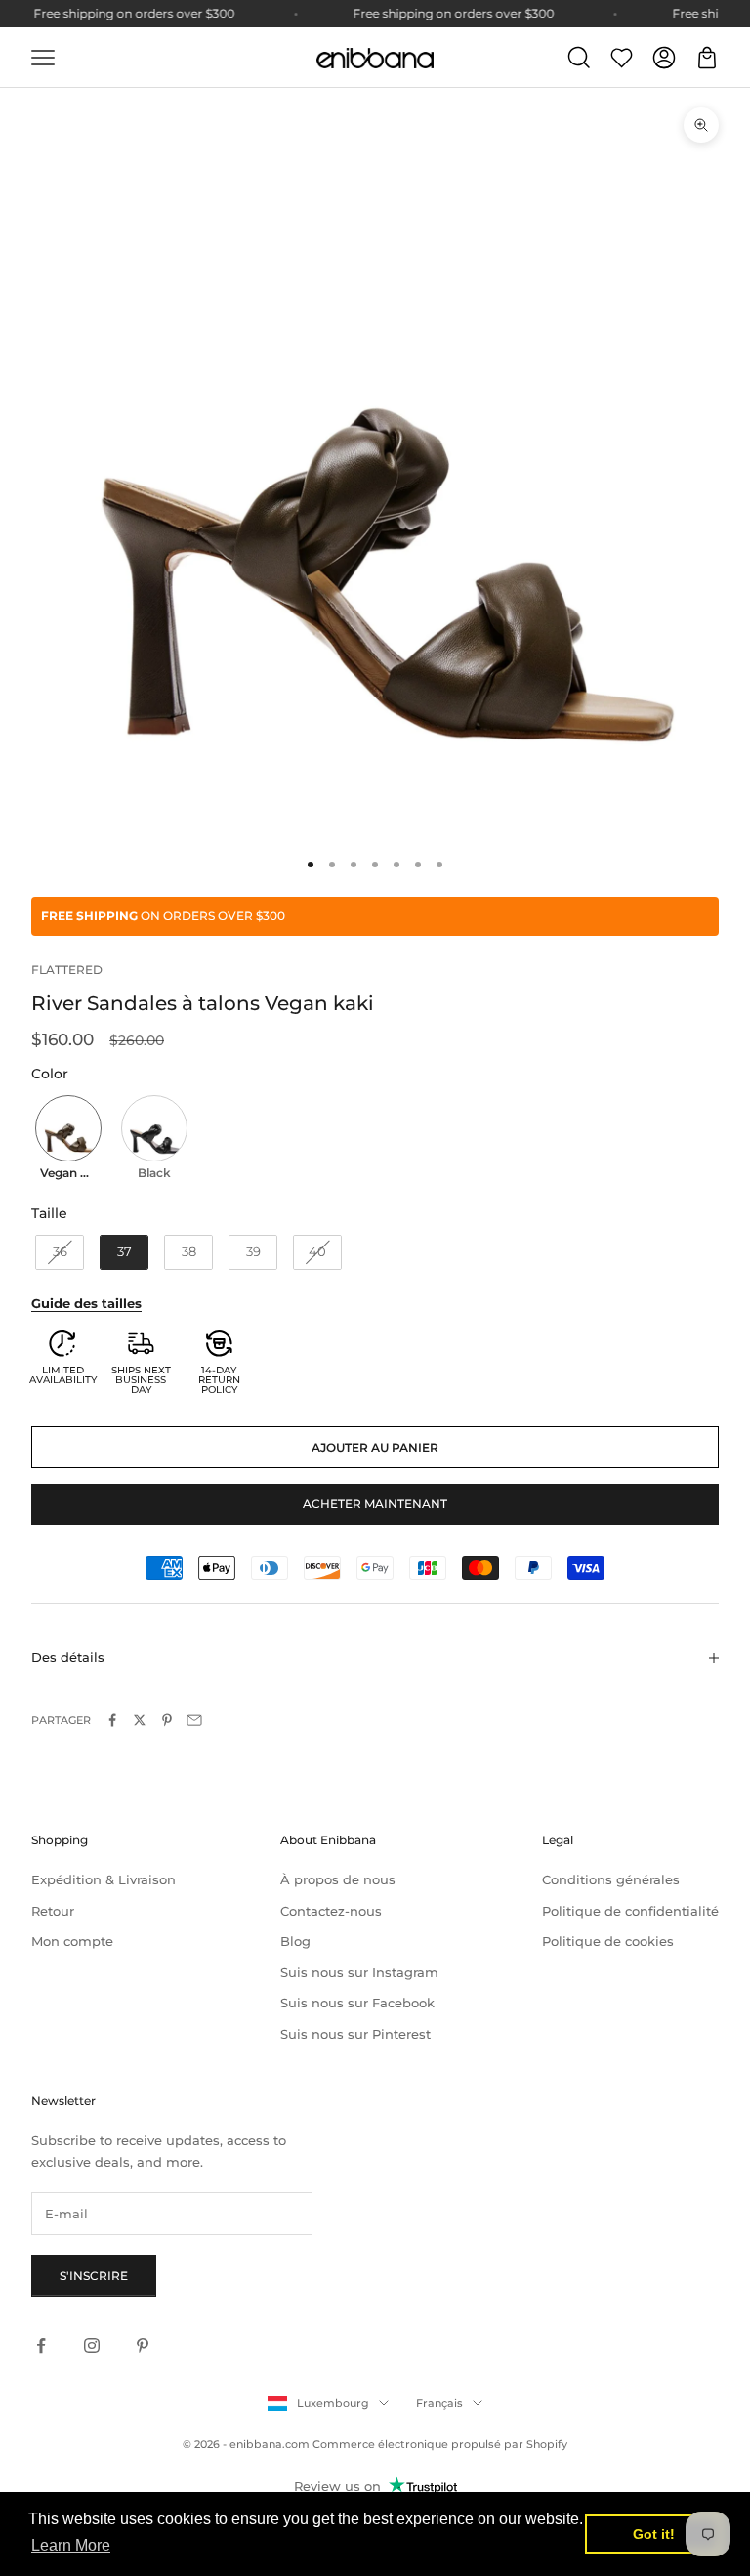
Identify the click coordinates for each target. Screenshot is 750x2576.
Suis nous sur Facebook (357, 2003)
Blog (295, 1941)
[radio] (66, 1140)
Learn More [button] (71, 2545)
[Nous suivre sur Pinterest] (143, 2345)
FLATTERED (67, 970)
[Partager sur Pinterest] (167, 1720)
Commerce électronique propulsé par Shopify (440, 2444)
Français (439, 2403)
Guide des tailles (86, 1303)
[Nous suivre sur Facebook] (41, 2345)
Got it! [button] (654, 2534)
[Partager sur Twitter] (140, 1720)
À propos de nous (338, 1879)
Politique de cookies (608, 1941)
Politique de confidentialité (630, 1911)
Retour (53, 1911)
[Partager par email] (194, 1720)
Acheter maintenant (375, 1504)
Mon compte (72, 1941)
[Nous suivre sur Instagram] (92, 2345)
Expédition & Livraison (104, 1879)
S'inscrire (94, 2276)
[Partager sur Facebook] (112, 1720)
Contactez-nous (331, 1911)
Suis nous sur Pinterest (355, 2034)
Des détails (68, 1657)
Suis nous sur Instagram (359, 1972)
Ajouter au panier (375, 1447)
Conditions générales (611, 1879)
